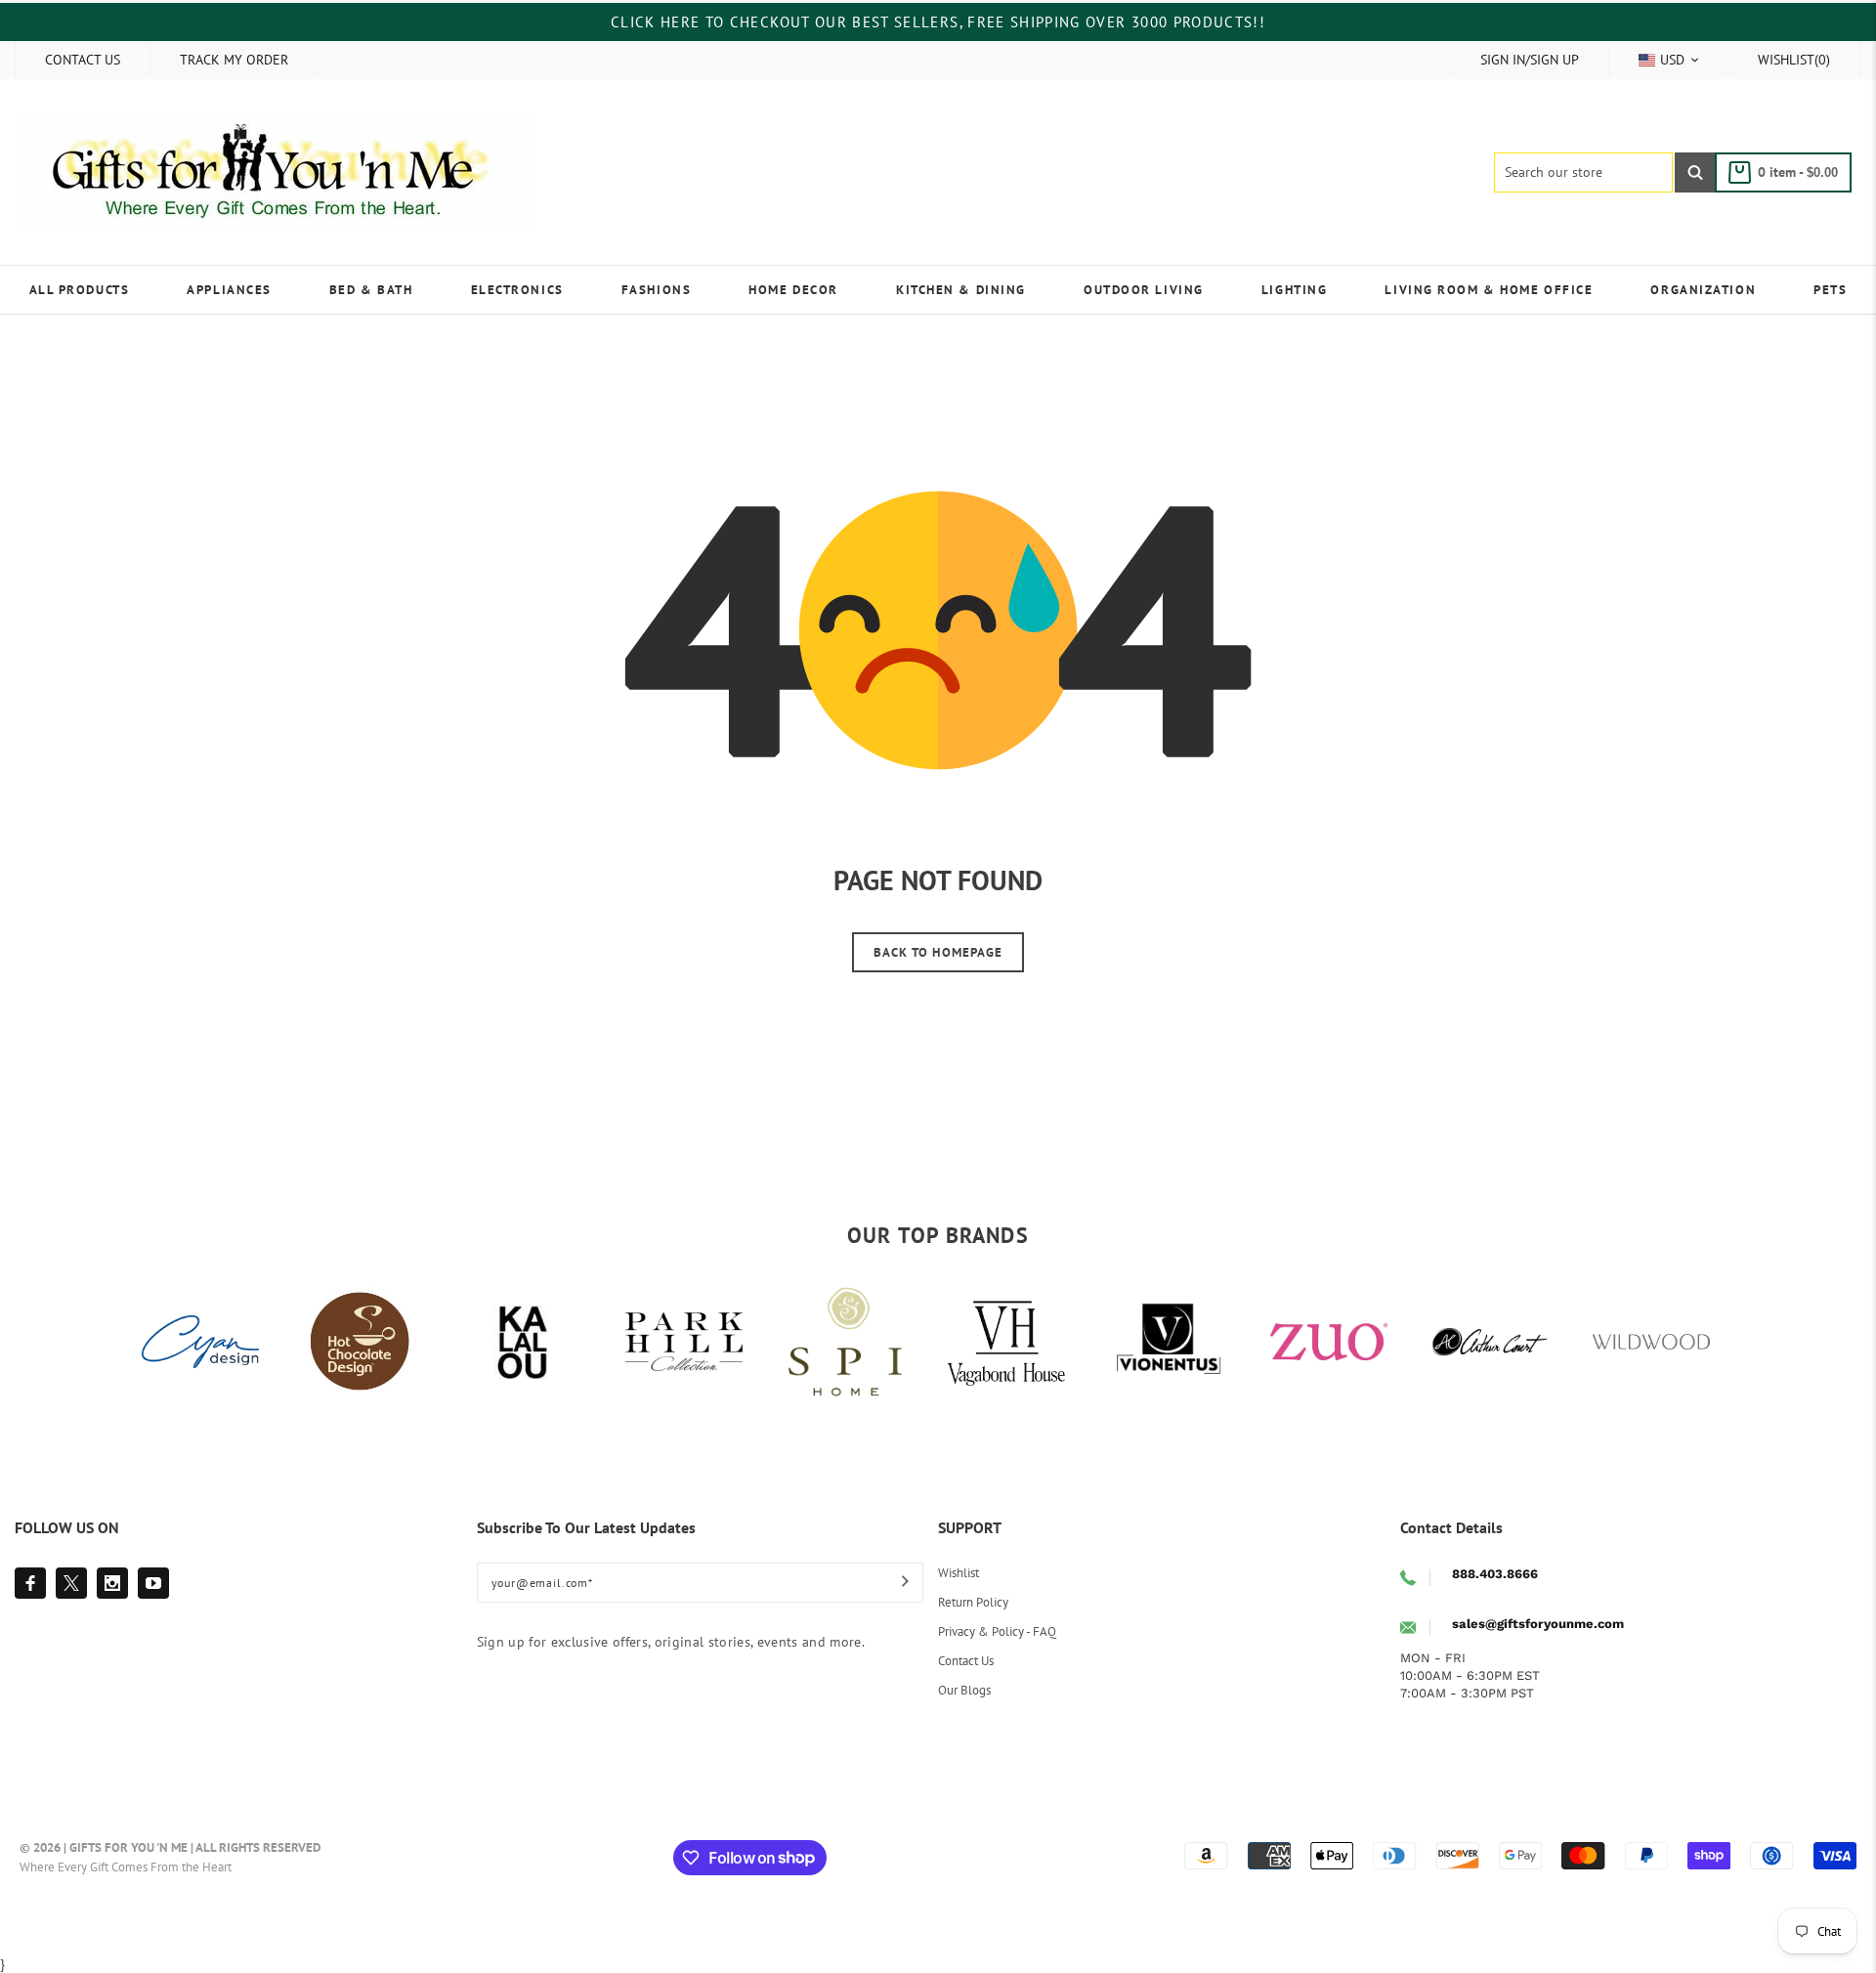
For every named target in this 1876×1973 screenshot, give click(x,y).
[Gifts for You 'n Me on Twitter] (71, 1583)
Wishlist (959, 1573)
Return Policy (973, 1602)
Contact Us (966, 1661)
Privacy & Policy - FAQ (997, 1631)
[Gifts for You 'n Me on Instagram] (112, 1583)
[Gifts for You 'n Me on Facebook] (30, 1583)
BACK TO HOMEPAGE (938, 952)
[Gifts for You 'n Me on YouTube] (153, 1583)
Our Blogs (964, 1690)
